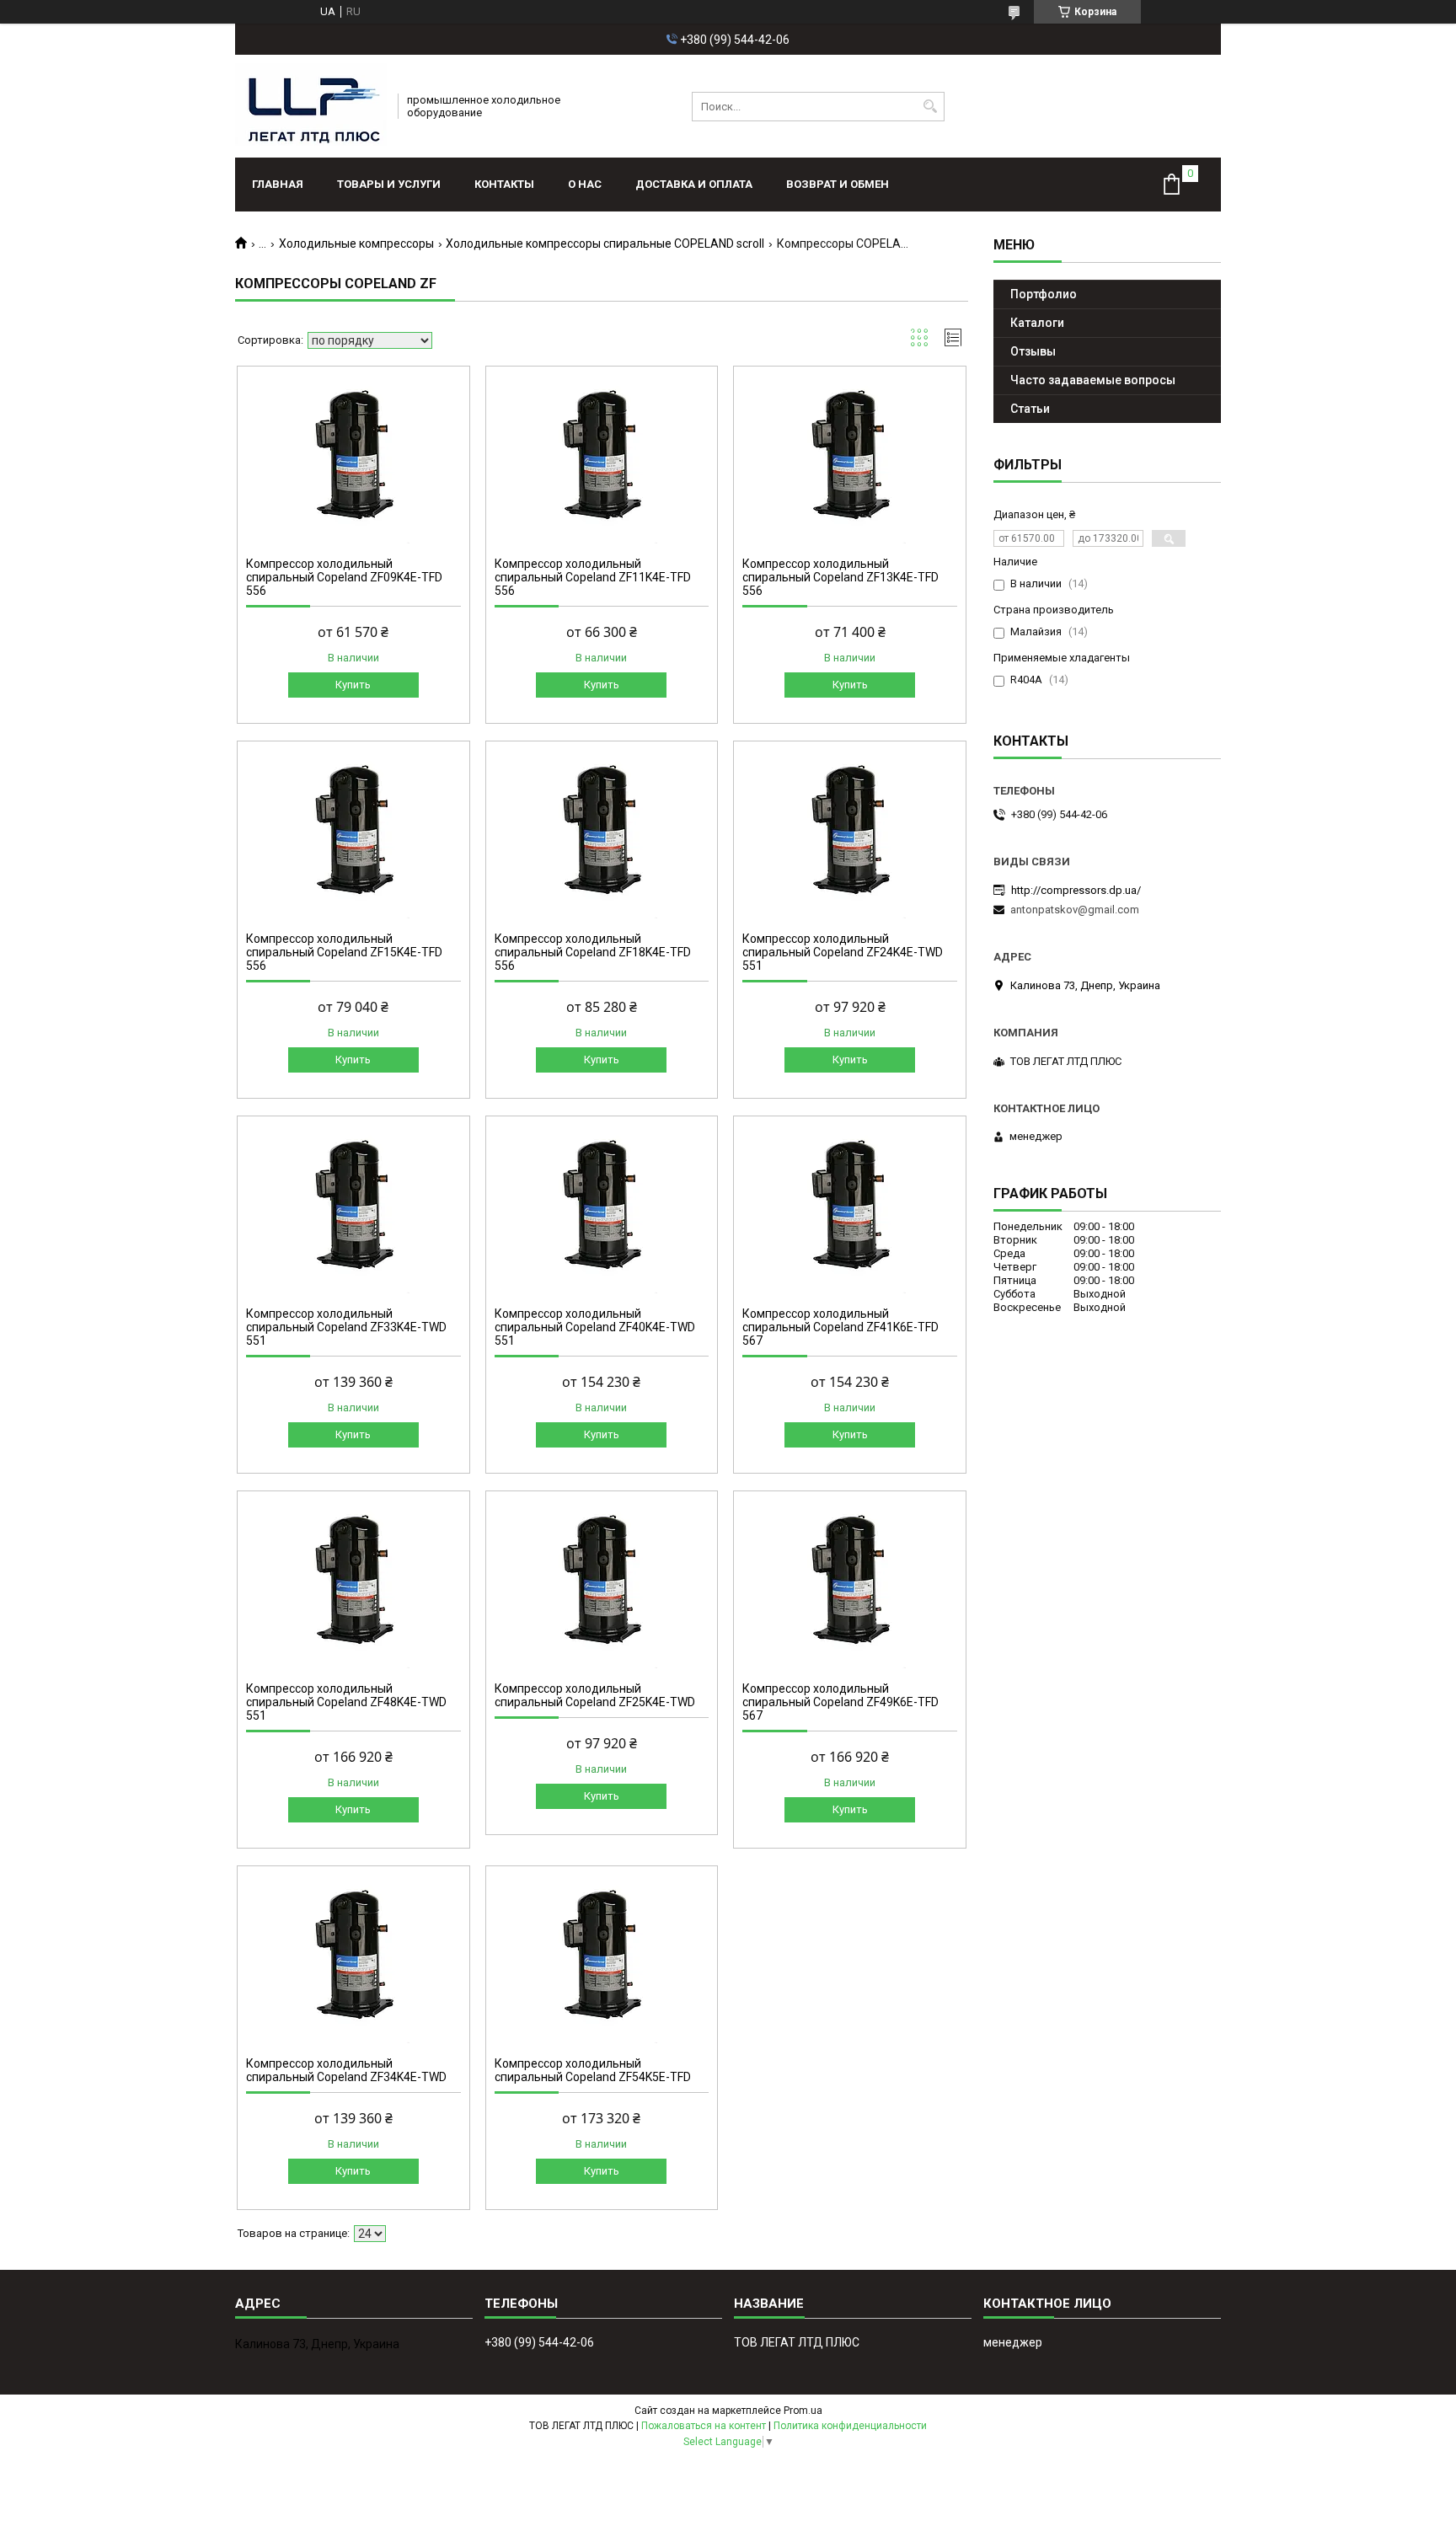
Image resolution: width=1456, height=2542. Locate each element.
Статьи (1030, 409)
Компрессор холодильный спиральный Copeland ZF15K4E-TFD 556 (344, 952)
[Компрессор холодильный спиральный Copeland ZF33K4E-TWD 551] (353, 1209)
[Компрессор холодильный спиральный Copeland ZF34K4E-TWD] (353, 1959)
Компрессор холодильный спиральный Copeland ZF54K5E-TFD (593, 2070)
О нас (585, 184)
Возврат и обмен (838, 184)
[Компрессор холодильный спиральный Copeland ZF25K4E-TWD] (602, 1584)
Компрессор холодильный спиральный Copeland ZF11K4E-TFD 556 (593, 577)
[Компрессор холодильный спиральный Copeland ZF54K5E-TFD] (602, 1959)
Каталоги (1037, 323)
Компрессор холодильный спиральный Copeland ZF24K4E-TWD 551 (843, 952)
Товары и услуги (389, 184)
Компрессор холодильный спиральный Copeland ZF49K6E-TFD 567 (840, 1702)
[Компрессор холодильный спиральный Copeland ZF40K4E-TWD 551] (602, 1209)
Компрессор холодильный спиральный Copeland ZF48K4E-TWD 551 (346, 1702)
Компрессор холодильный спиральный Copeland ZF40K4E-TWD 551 (595, 1327)
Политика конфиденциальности (850, 2426)
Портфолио (1044, 294)
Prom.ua (803, 2411)
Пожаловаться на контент (704, 2426)
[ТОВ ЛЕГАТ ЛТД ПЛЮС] (311, 106)
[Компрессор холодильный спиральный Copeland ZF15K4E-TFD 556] (353, 834)
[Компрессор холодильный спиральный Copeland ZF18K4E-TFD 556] (602, 834)
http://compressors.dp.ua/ (1076, 890)
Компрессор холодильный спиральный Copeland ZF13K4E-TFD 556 (840, 577)
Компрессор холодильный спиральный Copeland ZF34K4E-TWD (346, 2070)
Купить (353, 685)
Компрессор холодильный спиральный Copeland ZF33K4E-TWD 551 (346, 1327)
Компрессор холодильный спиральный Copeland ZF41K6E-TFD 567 (840, 1327)
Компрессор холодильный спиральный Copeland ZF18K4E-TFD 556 (593, 952)
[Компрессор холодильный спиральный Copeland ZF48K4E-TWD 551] (353, 1584)
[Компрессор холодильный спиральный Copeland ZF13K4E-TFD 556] (850, 459)
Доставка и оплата (694, 184)
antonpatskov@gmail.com (1075, 910)
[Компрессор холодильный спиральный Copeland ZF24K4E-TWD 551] (850, 834)
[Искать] (930, 107)
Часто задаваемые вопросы (1093, 380)
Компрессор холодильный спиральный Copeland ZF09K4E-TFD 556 (344, 577)
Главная (278, 184)
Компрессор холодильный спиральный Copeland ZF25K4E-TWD (595, 1695)
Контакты (504, 184)
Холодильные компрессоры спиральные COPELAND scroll (605, 243)
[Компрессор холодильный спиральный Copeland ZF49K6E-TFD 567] (850, 1584)
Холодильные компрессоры (356, 243)
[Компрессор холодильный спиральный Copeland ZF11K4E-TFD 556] (602, 459)
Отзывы (1033, 351)
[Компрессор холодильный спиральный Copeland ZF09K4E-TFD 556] (353, 459)
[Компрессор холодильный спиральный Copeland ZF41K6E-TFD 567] (850, 1209)
